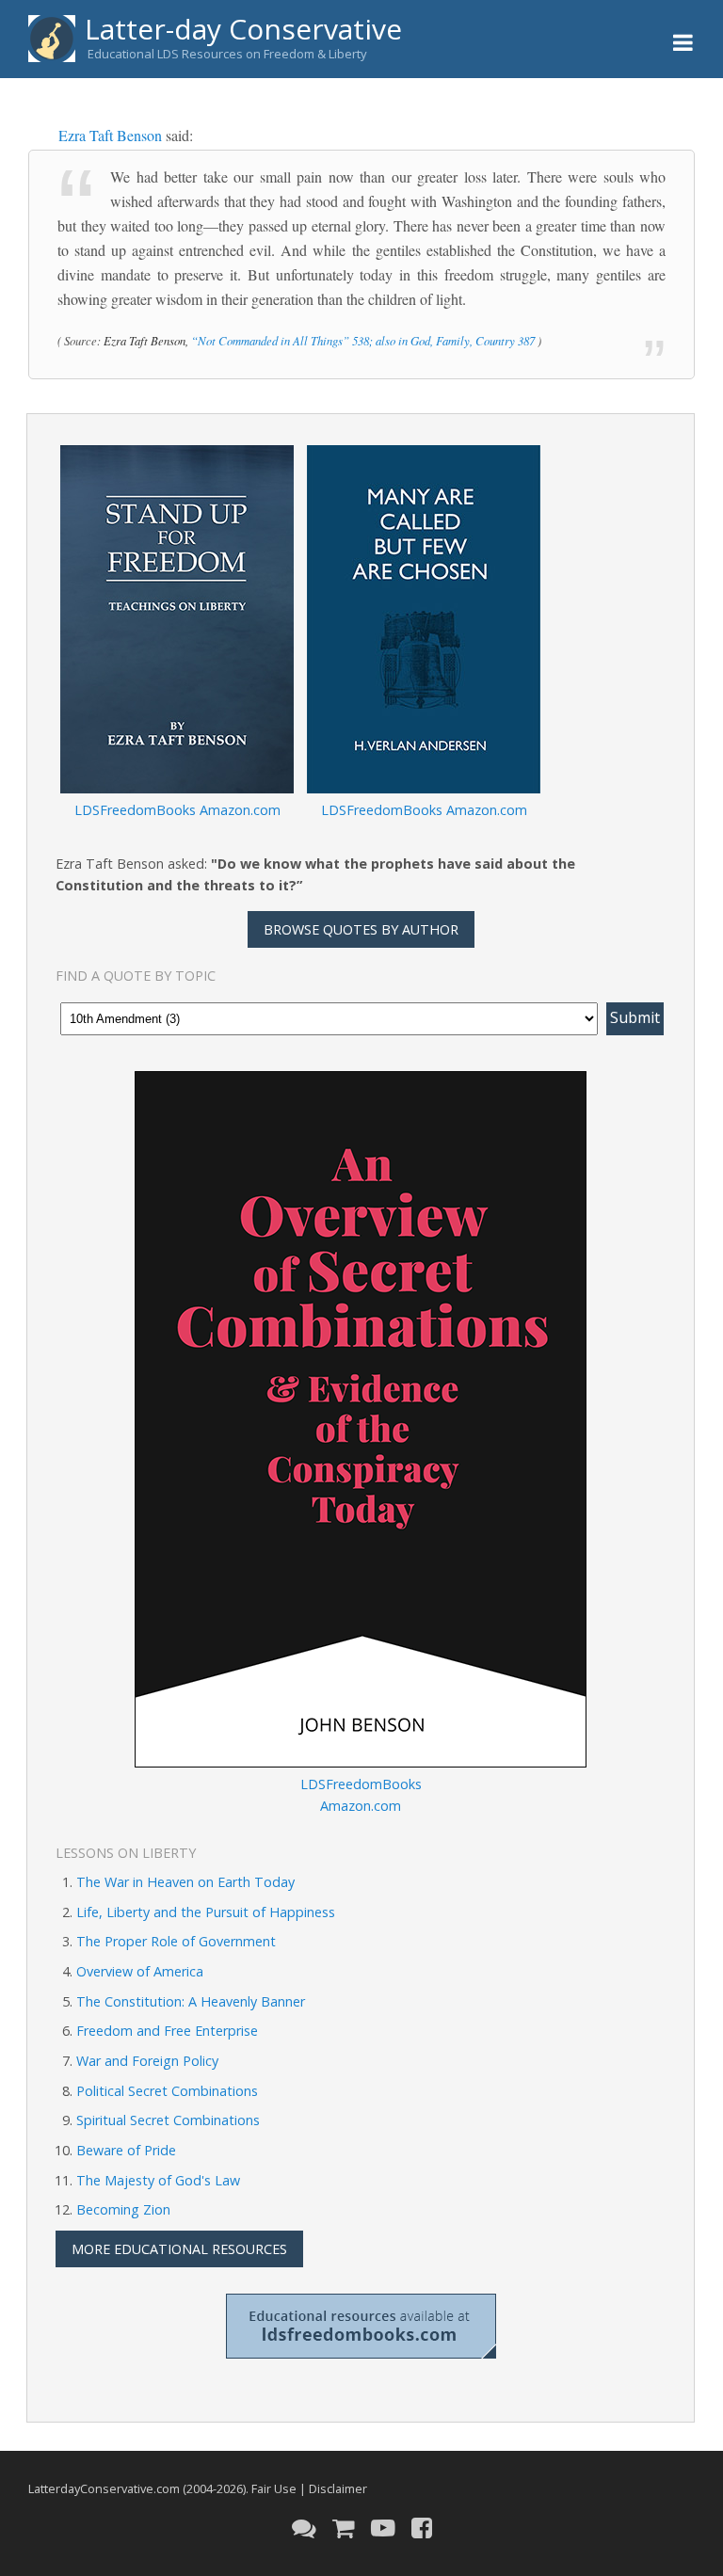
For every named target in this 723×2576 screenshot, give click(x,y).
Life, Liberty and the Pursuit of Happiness (206, 1912)
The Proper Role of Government (176, 1941)
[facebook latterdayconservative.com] (422, 2542)
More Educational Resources (179, 2249)
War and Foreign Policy (147, 2061)
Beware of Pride (126, 2150)
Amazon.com (240, 810)
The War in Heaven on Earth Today (185, 1882)
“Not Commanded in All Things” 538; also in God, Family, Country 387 (363, 340)
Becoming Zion (123, 2209)
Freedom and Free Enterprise (167, 2031)
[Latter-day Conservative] (52, 42)
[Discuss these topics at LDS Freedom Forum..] (304, 2542)
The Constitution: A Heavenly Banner (191, 2001)
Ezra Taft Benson (110, 135)
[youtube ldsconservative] (383, 2542)
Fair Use (274, 2488)
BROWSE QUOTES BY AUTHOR (361, 929)
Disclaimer (338, 2488)
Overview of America (140, 1971)
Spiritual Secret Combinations (168, 2120)
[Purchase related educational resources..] (344, 2542)
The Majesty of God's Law (158, 2180)
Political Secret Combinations (167, 2091)
